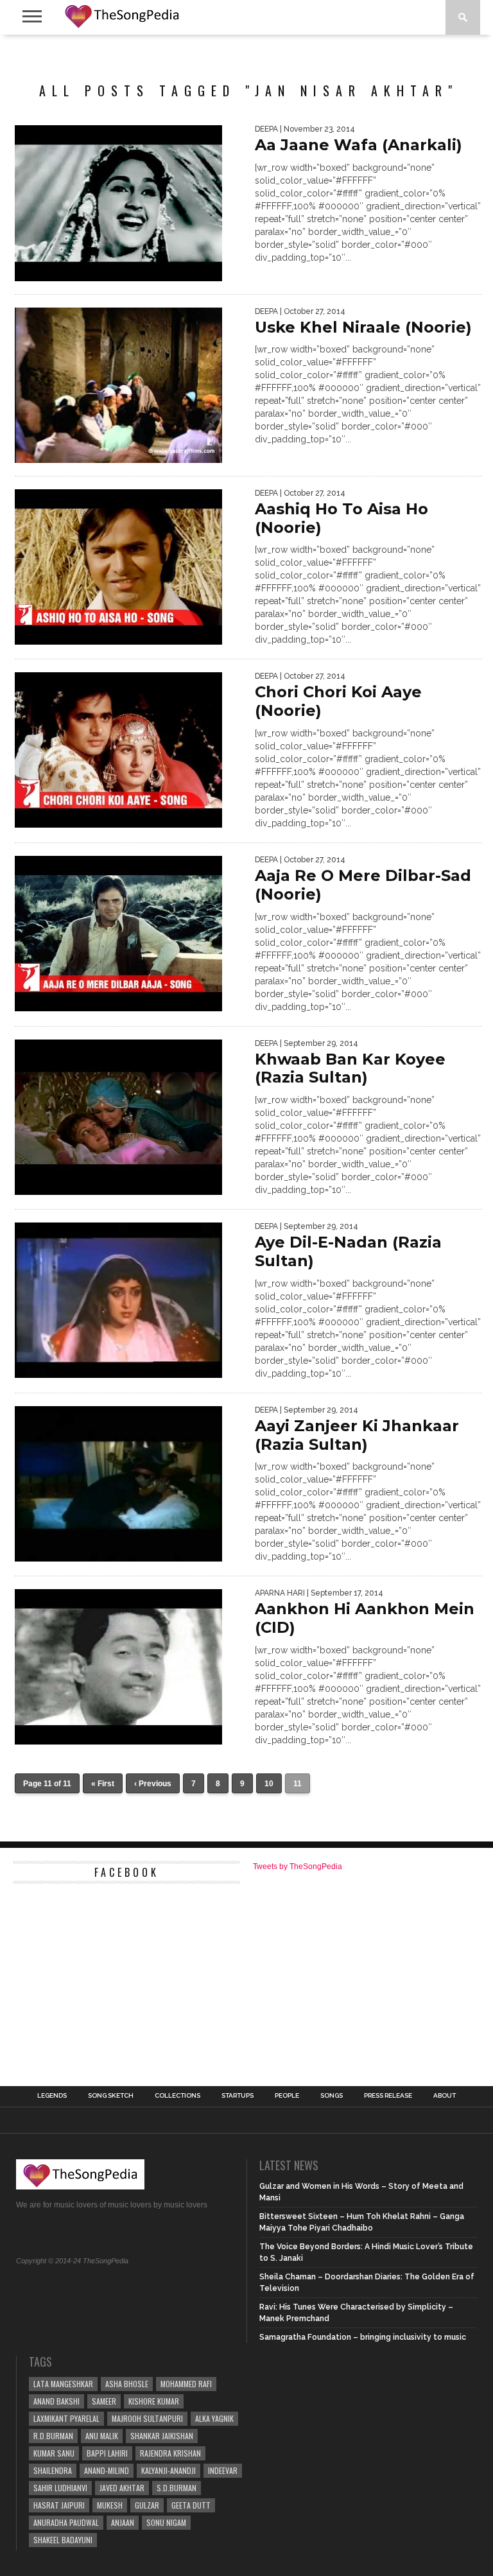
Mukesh (110, 2505)
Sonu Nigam (166, 2522)
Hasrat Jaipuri (59, 2505)
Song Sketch (111, 2096)
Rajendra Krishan (170, 2453)
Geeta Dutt (191, 2505)
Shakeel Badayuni (63, 2540)
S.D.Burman (177, 2488)
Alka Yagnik (214, 2418)
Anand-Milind (107, 2470)
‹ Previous (153, 1784)
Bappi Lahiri (107, 2453)
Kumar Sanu (54, 2453)
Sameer (104, 2401)
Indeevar (223, 2470)
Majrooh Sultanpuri (147, 2418)
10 (269, 1784)
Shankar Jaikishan (162, 2436)
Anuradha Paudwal (66, 2522)
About (445, 2096)
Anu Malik (102, 2436)
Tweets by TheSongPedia (298, 1867)
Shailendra (53, 2470)
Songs (332, 2096)
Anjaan (123, 2522)
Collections (177, 2096)
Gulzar (147, 2505)
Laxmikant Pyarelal (66, 2418)
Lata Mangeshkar (63, 2384)
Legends (52, 2096)
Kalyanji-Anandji (169, 2470)
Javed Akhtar (122, 2488)
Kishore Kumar (154, 2401)
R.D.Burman (53, 2436)
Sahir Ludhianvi (60, 2488)
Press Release (388, 2096)
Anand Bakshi (56, 2401)
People (287, 2096)
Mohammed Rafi (186, 2384)
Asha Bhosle (127, 2384)
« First (103, 1784)
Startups (238, 2096)
